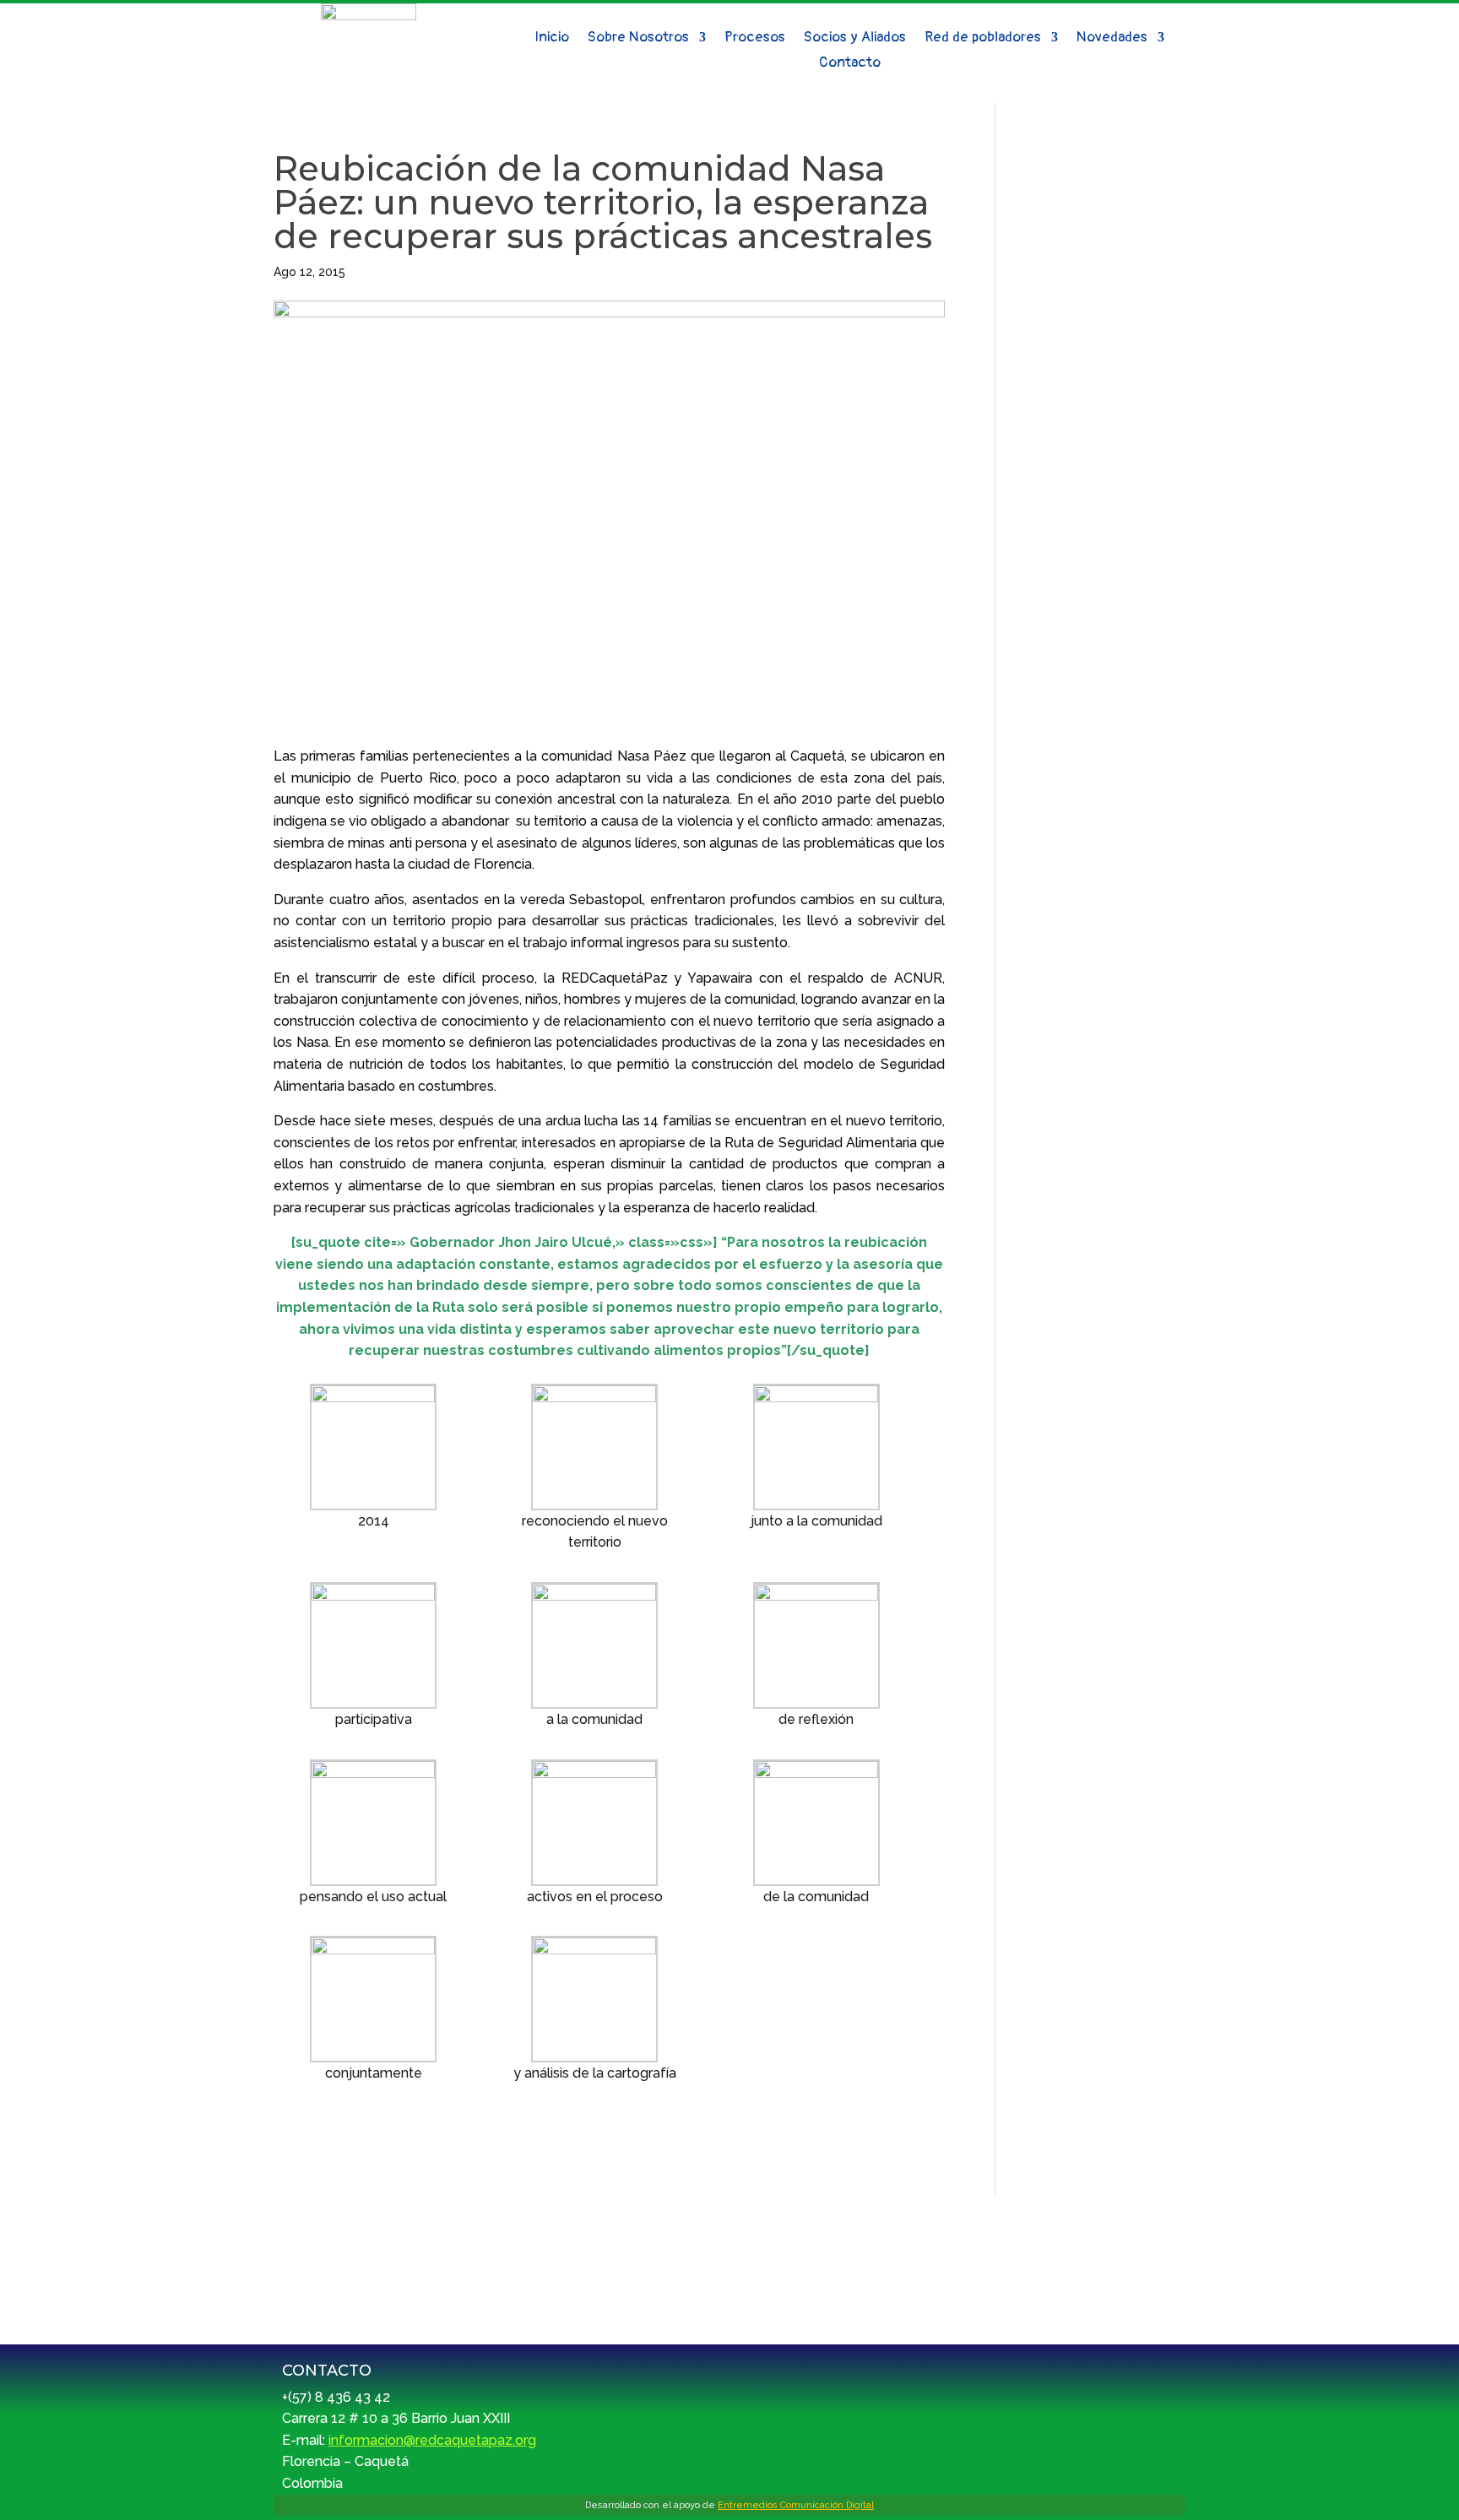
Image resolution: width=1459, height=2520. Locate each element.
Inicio (552, 38)
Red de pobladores (983, 38)
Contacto (850, 64)
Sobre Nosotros (638, 38)
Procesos (755, 38)
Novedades (1112, 38)
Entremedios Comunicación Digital (796, 2505)
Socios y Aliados (855, 38)
